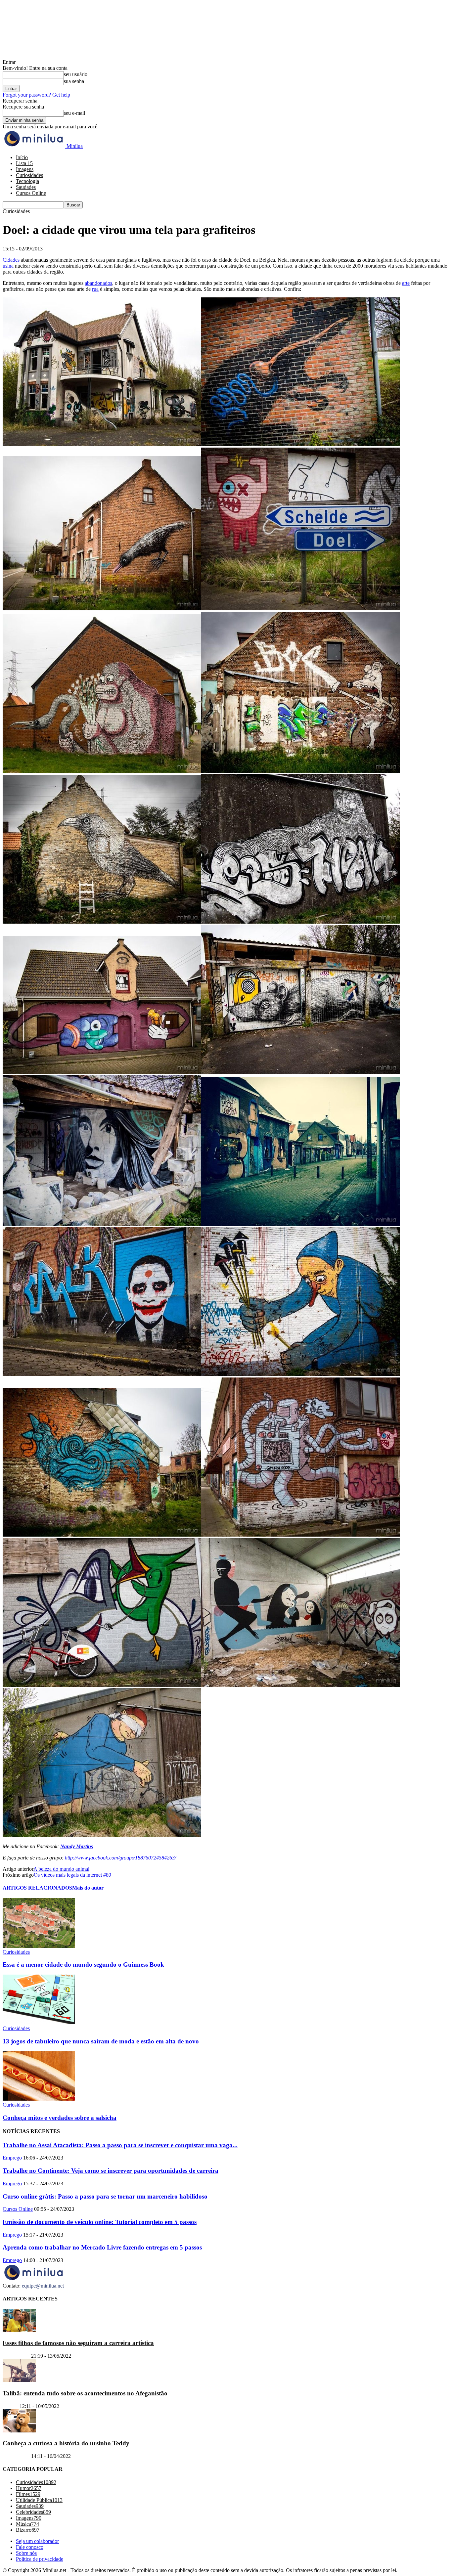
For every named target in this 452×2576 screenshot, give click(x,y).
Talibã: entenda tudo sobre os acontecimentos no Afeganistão (85, 2393)
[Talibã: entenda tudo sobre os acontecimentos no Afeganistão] (19, 2380)
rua (95, 289)
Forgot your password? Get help (36, 95)
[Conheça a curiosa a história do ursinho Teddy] (19, 2431)
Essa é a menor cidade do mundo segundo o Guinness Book (83, 1965)
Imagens (25, 169)
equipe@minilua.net (43, 2286)
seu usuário (76, 74)
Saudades (26, 187)
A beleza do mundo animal (61, 1869)
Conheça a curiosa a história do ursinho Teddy (66, 2443)
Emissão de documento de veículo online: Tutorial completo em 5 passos (100, 2222)
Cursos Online (31, 193)
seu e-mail (74, 113)
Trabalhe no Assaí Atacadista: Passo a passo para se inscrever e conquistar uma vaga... (120, 2145)
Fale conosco (30, 2547)
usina (8, 266)
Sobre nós (26, 2553)
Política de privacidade (40, 2559)
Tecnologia (27, 181)
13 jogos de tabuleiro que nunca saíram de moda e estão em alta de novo (101, 2041)
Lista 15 (24, 163)
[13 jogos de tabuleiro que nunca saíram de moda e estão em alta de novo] (39, 2022)
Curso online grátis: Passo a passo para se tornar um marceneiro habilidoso (105, 2196)
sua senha (74, 81)
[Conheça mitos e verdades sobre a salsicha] (39, 2099)
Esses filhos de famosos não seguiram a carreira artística (78, 2343)
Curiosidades (29, 175)
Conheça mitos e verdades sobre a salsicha (60, 2118)
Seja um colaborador (37, 2541)
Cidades (11, 260)
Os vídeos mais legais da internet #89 (72, 1875)
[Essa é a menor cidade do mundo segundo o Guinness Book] (39, 1946)
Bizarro (10, 2406)
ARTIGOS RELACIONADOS (37, 1888)
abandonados (98, 283)
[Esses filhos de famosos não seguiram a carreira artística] (19, 2330)
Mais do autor (88, 1888)
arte (406, 283)
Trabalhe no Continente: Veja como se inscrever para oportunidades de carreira (111, 2171)
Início (22, 157)
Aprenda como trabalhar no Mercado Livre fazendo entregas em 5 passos (102, 2247)
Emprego (12, 2158)
